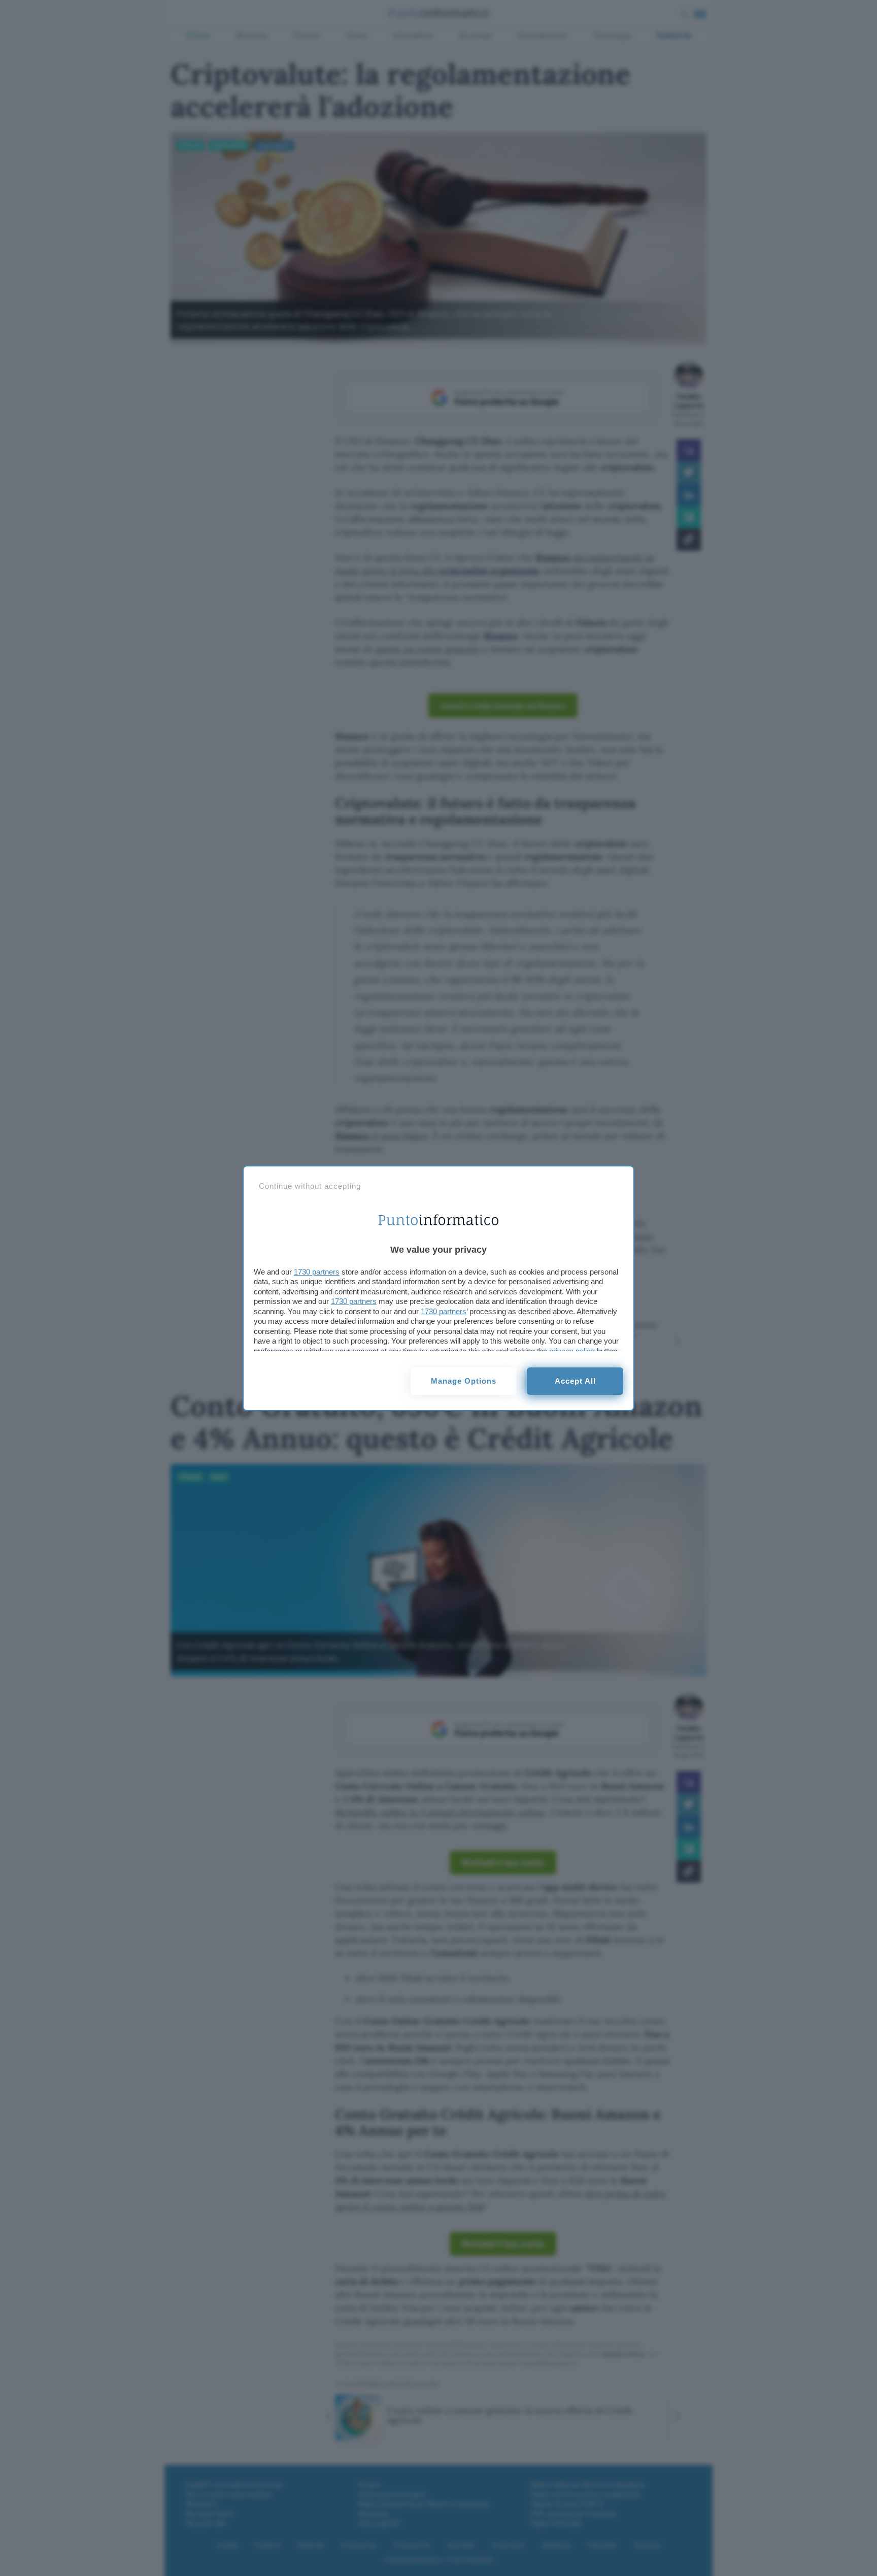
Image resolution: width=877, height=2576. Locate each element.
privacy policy (572, 1351)
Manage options (464, 1381)
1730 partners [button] (317, 1272)
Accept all (575, 1381)
